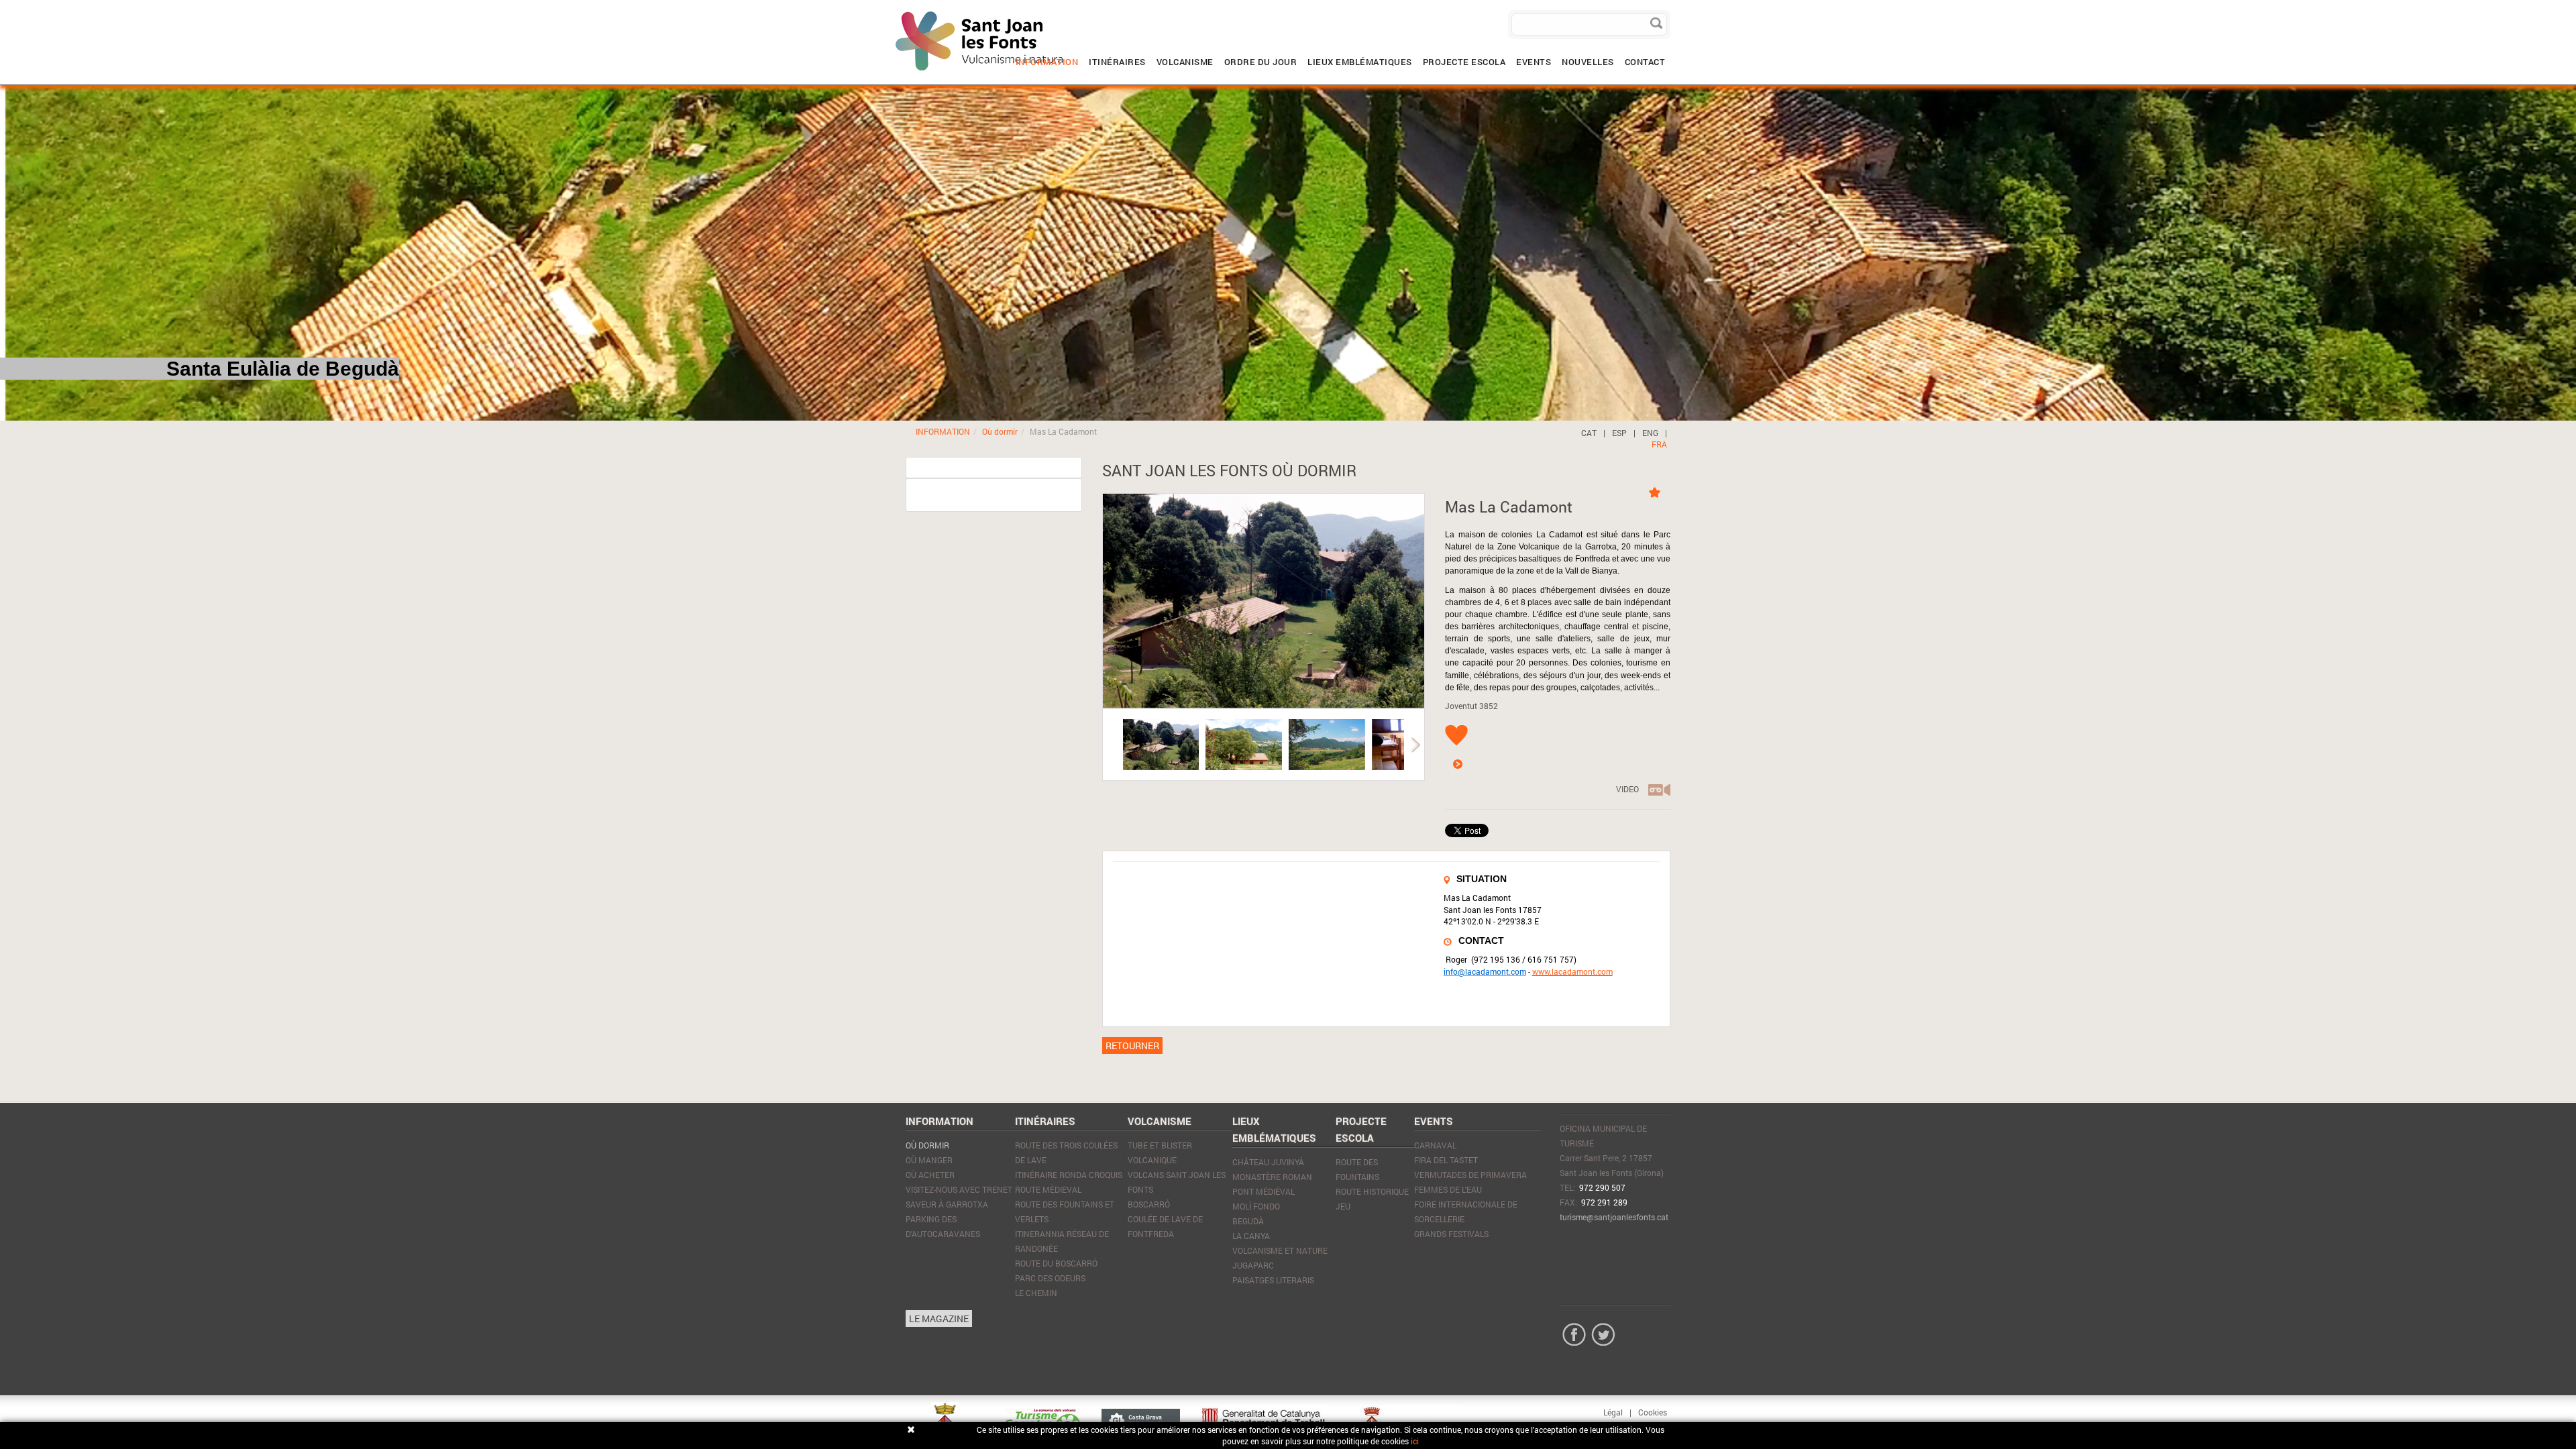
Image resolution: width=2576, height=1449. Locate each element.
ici (1415, 1441)
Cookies (1653, 1412)
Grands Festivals (1451, 1234)
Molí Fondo (1256, 1206)
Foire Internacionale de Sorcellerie (1466, 1212)
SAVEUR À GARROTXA (947, 1204)
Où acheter (930, 1175)
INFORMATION (943, 431)
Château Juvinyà (1268, 1162)
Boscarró (1149, 1204)
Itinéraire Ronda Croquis (1069, 1175)
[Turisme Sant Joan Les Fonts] (896, 10)
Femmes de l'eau (1448, 1189)
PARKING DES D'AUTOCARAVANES (943, 1226)
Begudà (1248, 1221)
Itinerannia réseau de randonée (1062, 1241)
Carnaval (1435, 1145)
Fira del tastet (1446, 1160)
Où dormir (1000, 431)
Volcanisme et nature (1280, 1250)
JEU (1343, 1206)
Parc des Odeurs (1050, 1278)
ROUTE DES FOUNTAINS (1357, 1169)
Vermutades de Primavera (1470, 1175)
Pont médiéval (1264, 1191)
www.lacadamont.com (1572, 971)
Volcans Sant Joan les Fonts (1177, 1182)
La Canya (1251, 1236)
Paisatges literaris (1273, 1280)
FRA (1659, 444)
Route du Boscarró (1056, 1263)
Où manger (929, 1160)
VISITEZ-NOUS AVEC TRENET (959, 1189)
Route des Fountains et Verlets (1065, 1212)
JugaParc (1253, 1265)
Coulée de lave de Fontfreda (1165, 1226)
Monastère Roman (1272, 1177)
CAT (1589, 433)
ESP (1619, 433)
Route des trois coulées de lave (1066, 1152)
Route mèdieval (1048, 1189)
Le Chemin (1036, 1293)
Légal (1613, 1412)
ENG (1650, 433)
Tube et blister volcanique (1160, 1152)
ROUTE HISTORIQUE (1372, 1191)
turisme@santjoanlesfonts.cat (1614, 1217)
